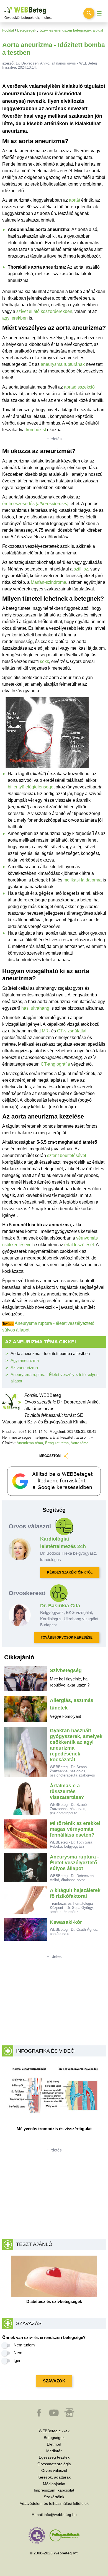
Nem (18, 2353)
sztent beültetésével (67, 1155)
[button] (40, 2415)
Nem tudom (24, 2345)
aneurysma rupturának (63, 364)
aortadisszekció (79, 387)
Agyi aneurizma (25, 1360)
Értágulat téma (57, 1443)
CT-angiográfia (55, 1064)
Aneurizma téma (30, 1443)
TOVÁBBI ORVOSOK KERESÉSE (67, 1637)
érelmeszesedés (35, 504)
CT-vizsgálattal (72, 1031)
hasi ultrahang (35, 1008)
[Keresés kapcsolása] (89, 13)
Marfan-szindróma (48, 582)
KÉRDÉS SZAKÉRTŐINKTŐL (70, 1572)
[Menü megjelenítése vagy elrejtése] (99, 13)
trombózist (36, 430)
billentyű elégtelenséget (31, 787)
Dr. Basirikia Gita (60, 1606)
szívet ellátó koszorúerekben (44, 311)
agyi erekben (15, 318)
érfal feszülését (79, 1245)
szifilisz (81, 569)
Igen (17, 2360)
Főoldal (8, 30)
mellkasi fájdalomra (83, 880)
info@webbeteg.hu (60, 2515)
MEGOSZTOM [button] (50, 1456)
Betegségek (27, 30)
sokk (44, 661)
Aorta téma (79, 1443)
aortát (74, 200)
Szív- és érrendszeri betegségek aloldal (71, 30)
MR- (46, 1031)
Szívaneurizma (24, 1368)
